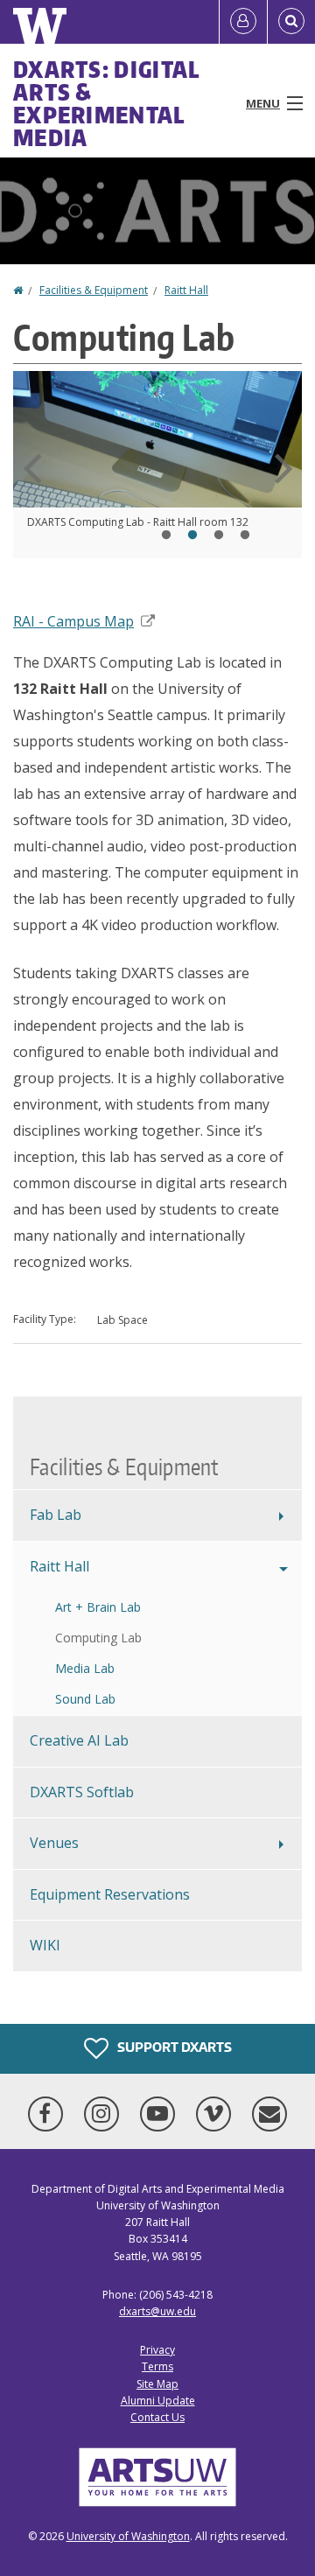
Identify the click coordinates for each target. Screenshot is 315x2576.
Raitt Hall (186, 290)
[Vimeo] (217, 2114)
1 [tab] (166, 535)
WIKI (45, 1945)
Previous (31, 468)
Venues (54, 1843)
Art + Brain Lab (98, 1607)
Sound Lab (85, 1699)
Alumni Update (158, 2401)
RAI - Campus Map (73, 621)
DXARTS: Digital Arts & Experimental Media (107, 103)
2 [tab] (192, 535)
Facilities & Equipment (94, 290)
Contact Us (157, 2417)
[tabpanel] (157, 465)
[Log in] (243, 22)
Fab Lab (56, 1515)
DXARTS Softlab (82, 1792)
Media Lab (85, 1668)
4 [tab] (245, 535)
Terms (157, 2366)
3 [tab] (219, 535)
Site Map (157, 2384)
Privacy (157, 2350)
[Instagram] (105, 2114)
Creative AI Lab (79, 1740)
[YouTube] (161, 2114)
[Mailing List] (269, 2114)
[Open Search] (291, 22)
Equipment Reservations (110, 1894)
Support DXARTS (173, 2047)
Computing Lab (98, 1638)
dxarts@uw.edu (157, 2311)
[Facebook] (49, 2114)
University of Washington (128, 2536)
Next (283, 468)
